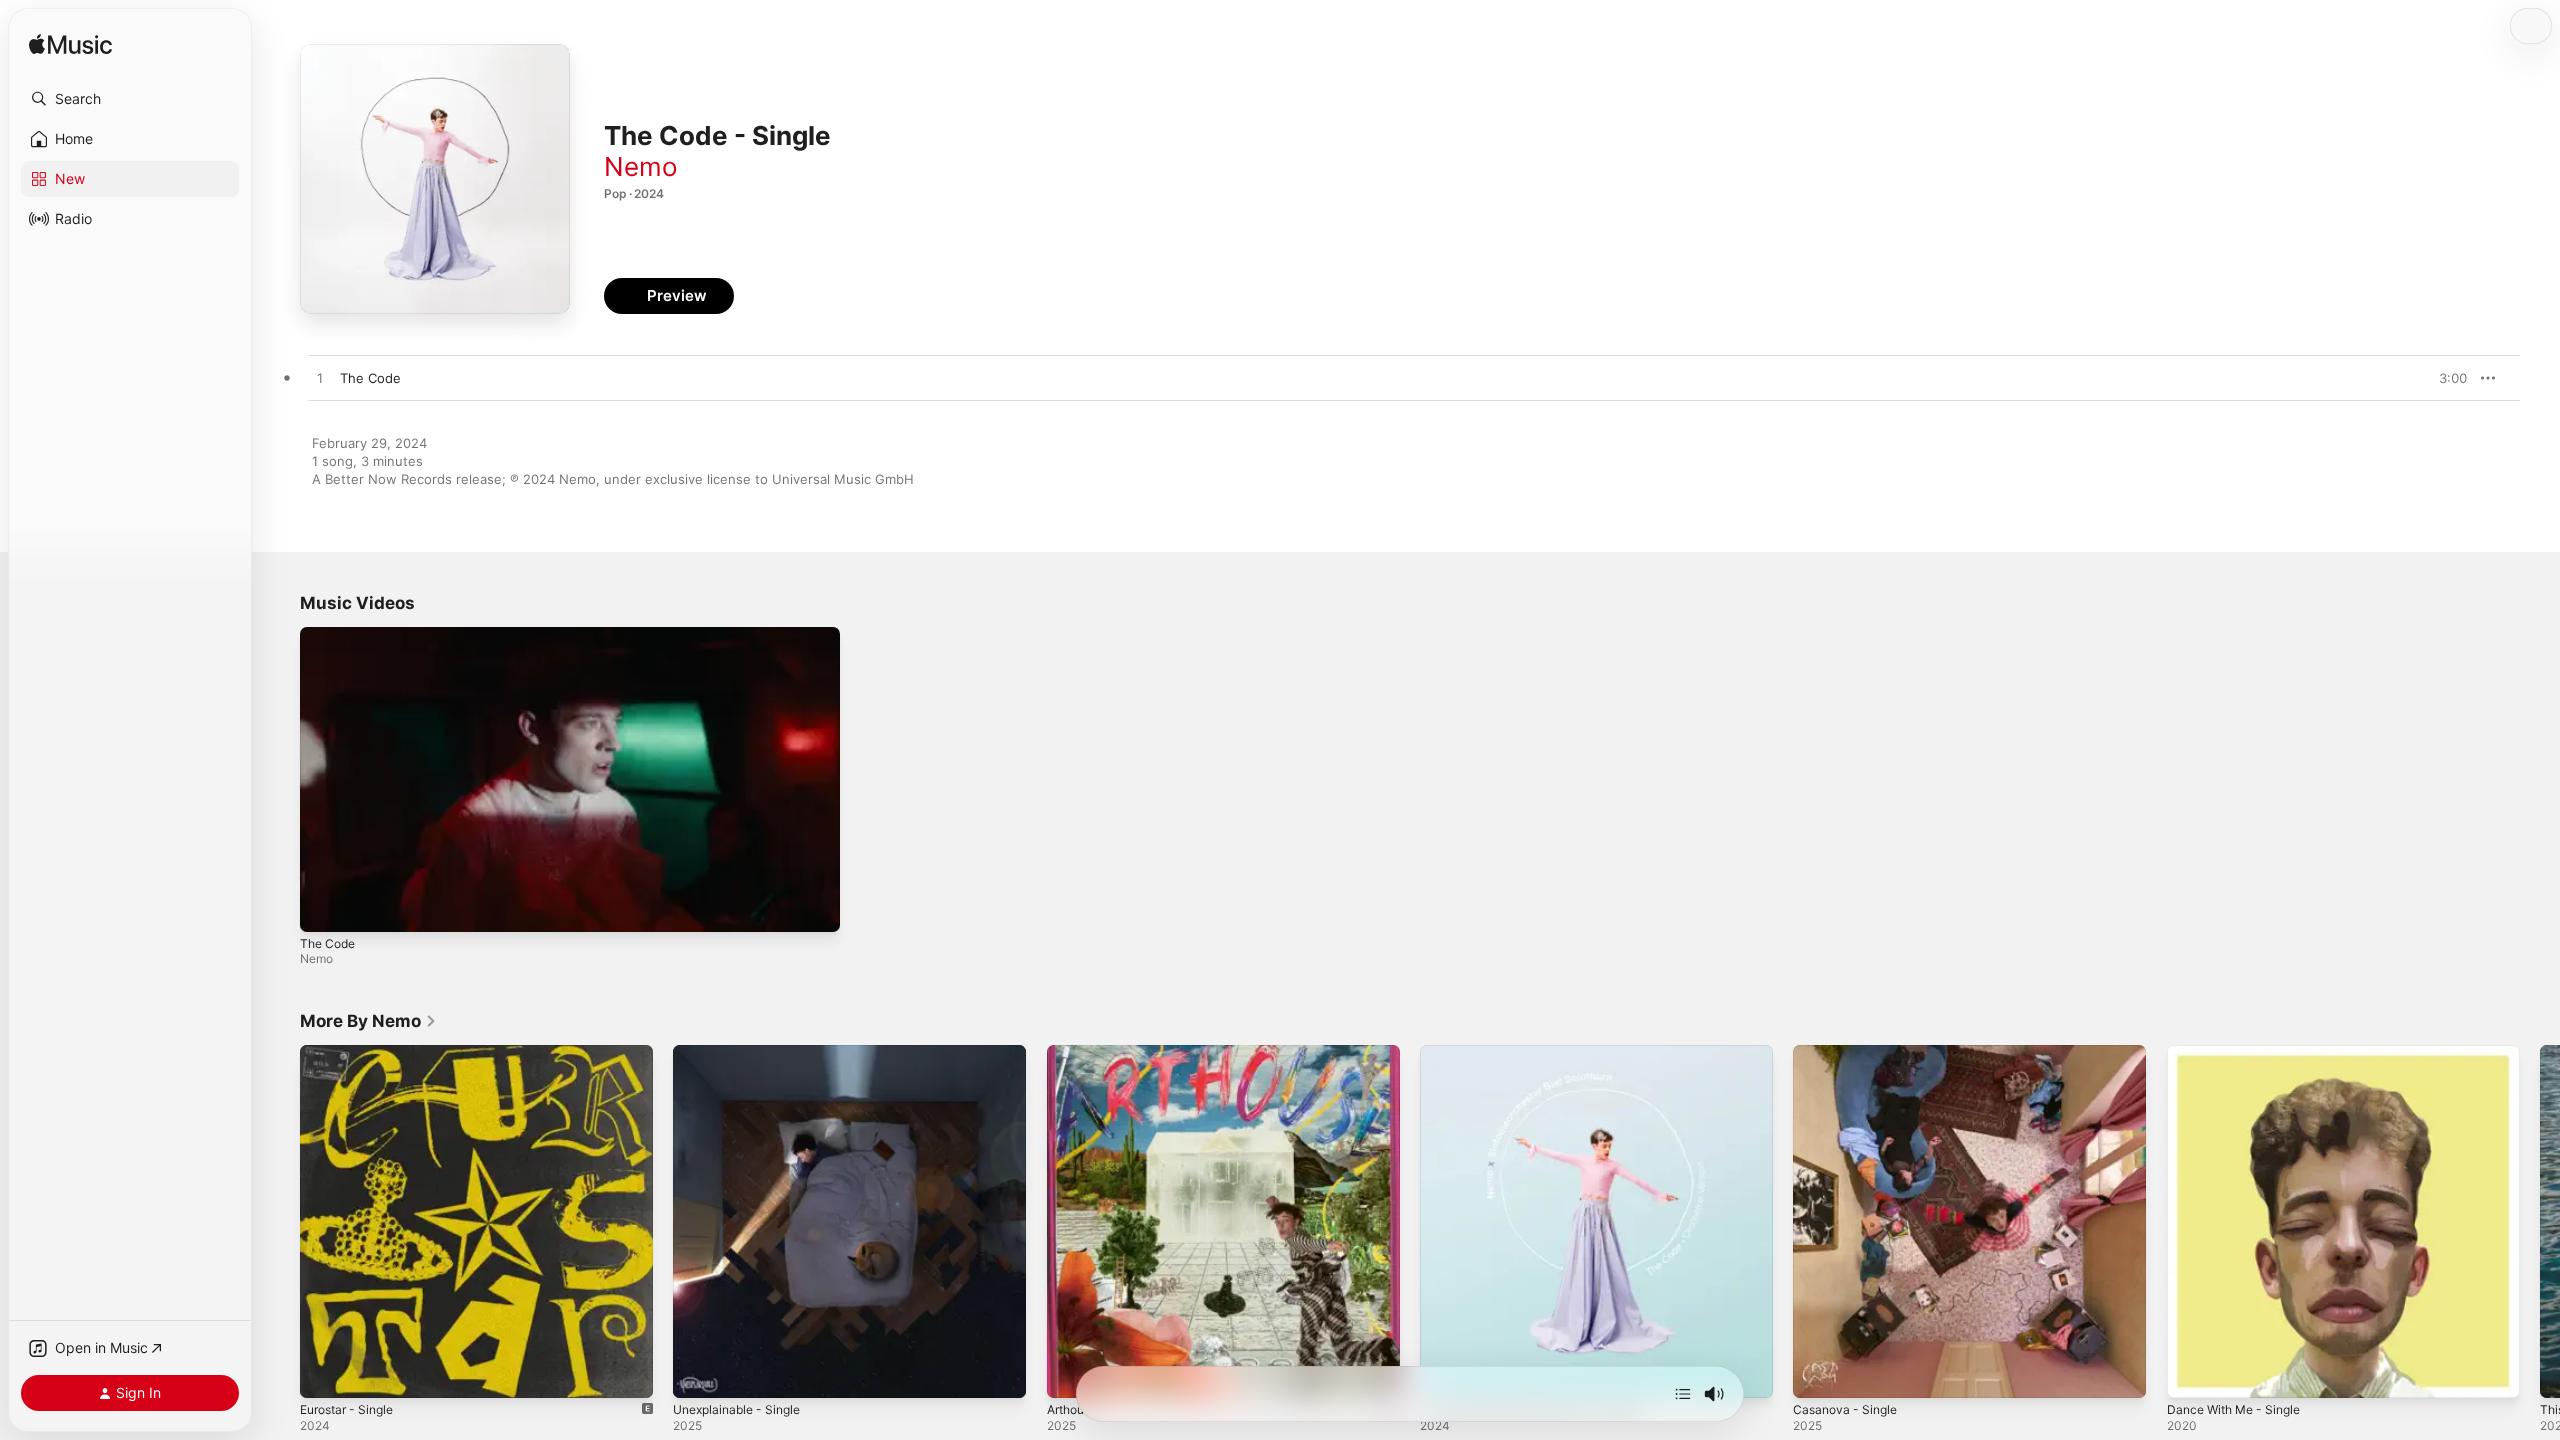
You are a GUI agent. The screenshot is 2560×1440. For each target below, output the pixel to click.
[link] (368, 1021)
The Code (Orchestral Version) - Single (1541, 1053)
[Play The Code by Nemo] (320, 379)
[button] (130, 99)
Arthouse (1076, 1053)
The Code (327, 943)
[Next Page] (2540, 1222)
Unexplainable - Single (743, 1053)
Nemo (641, 166)
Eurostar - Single (352, 1053)
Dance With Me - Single (2240, 1053)
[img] (70, 45)
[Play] (325, 907)
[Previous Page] (280, 1222)
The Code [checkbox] (370, 378)
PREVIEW (2445, 378)
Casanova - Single (1849, 1053)
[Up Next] (1683, 1394)
